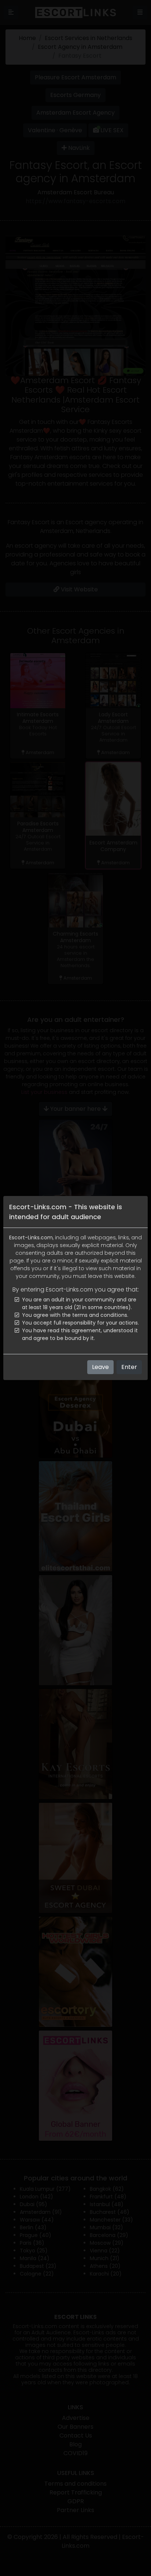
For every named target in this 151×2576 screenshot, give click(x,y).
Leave (100, 1367)
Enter (129, 1367)
